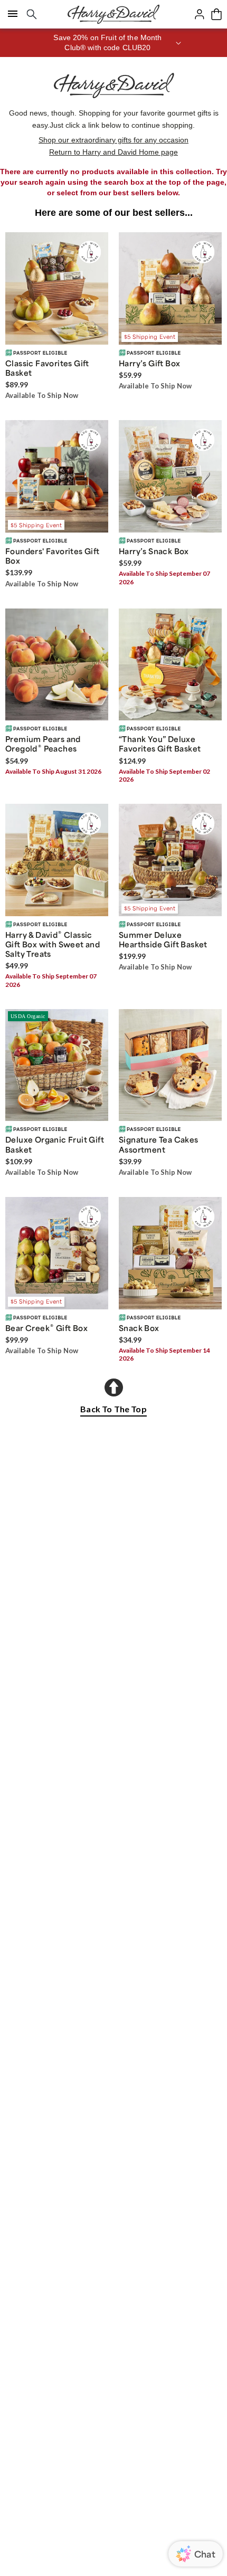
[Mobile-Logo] (113, 14)
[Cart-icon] (216, 14)
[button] (113, 43)
